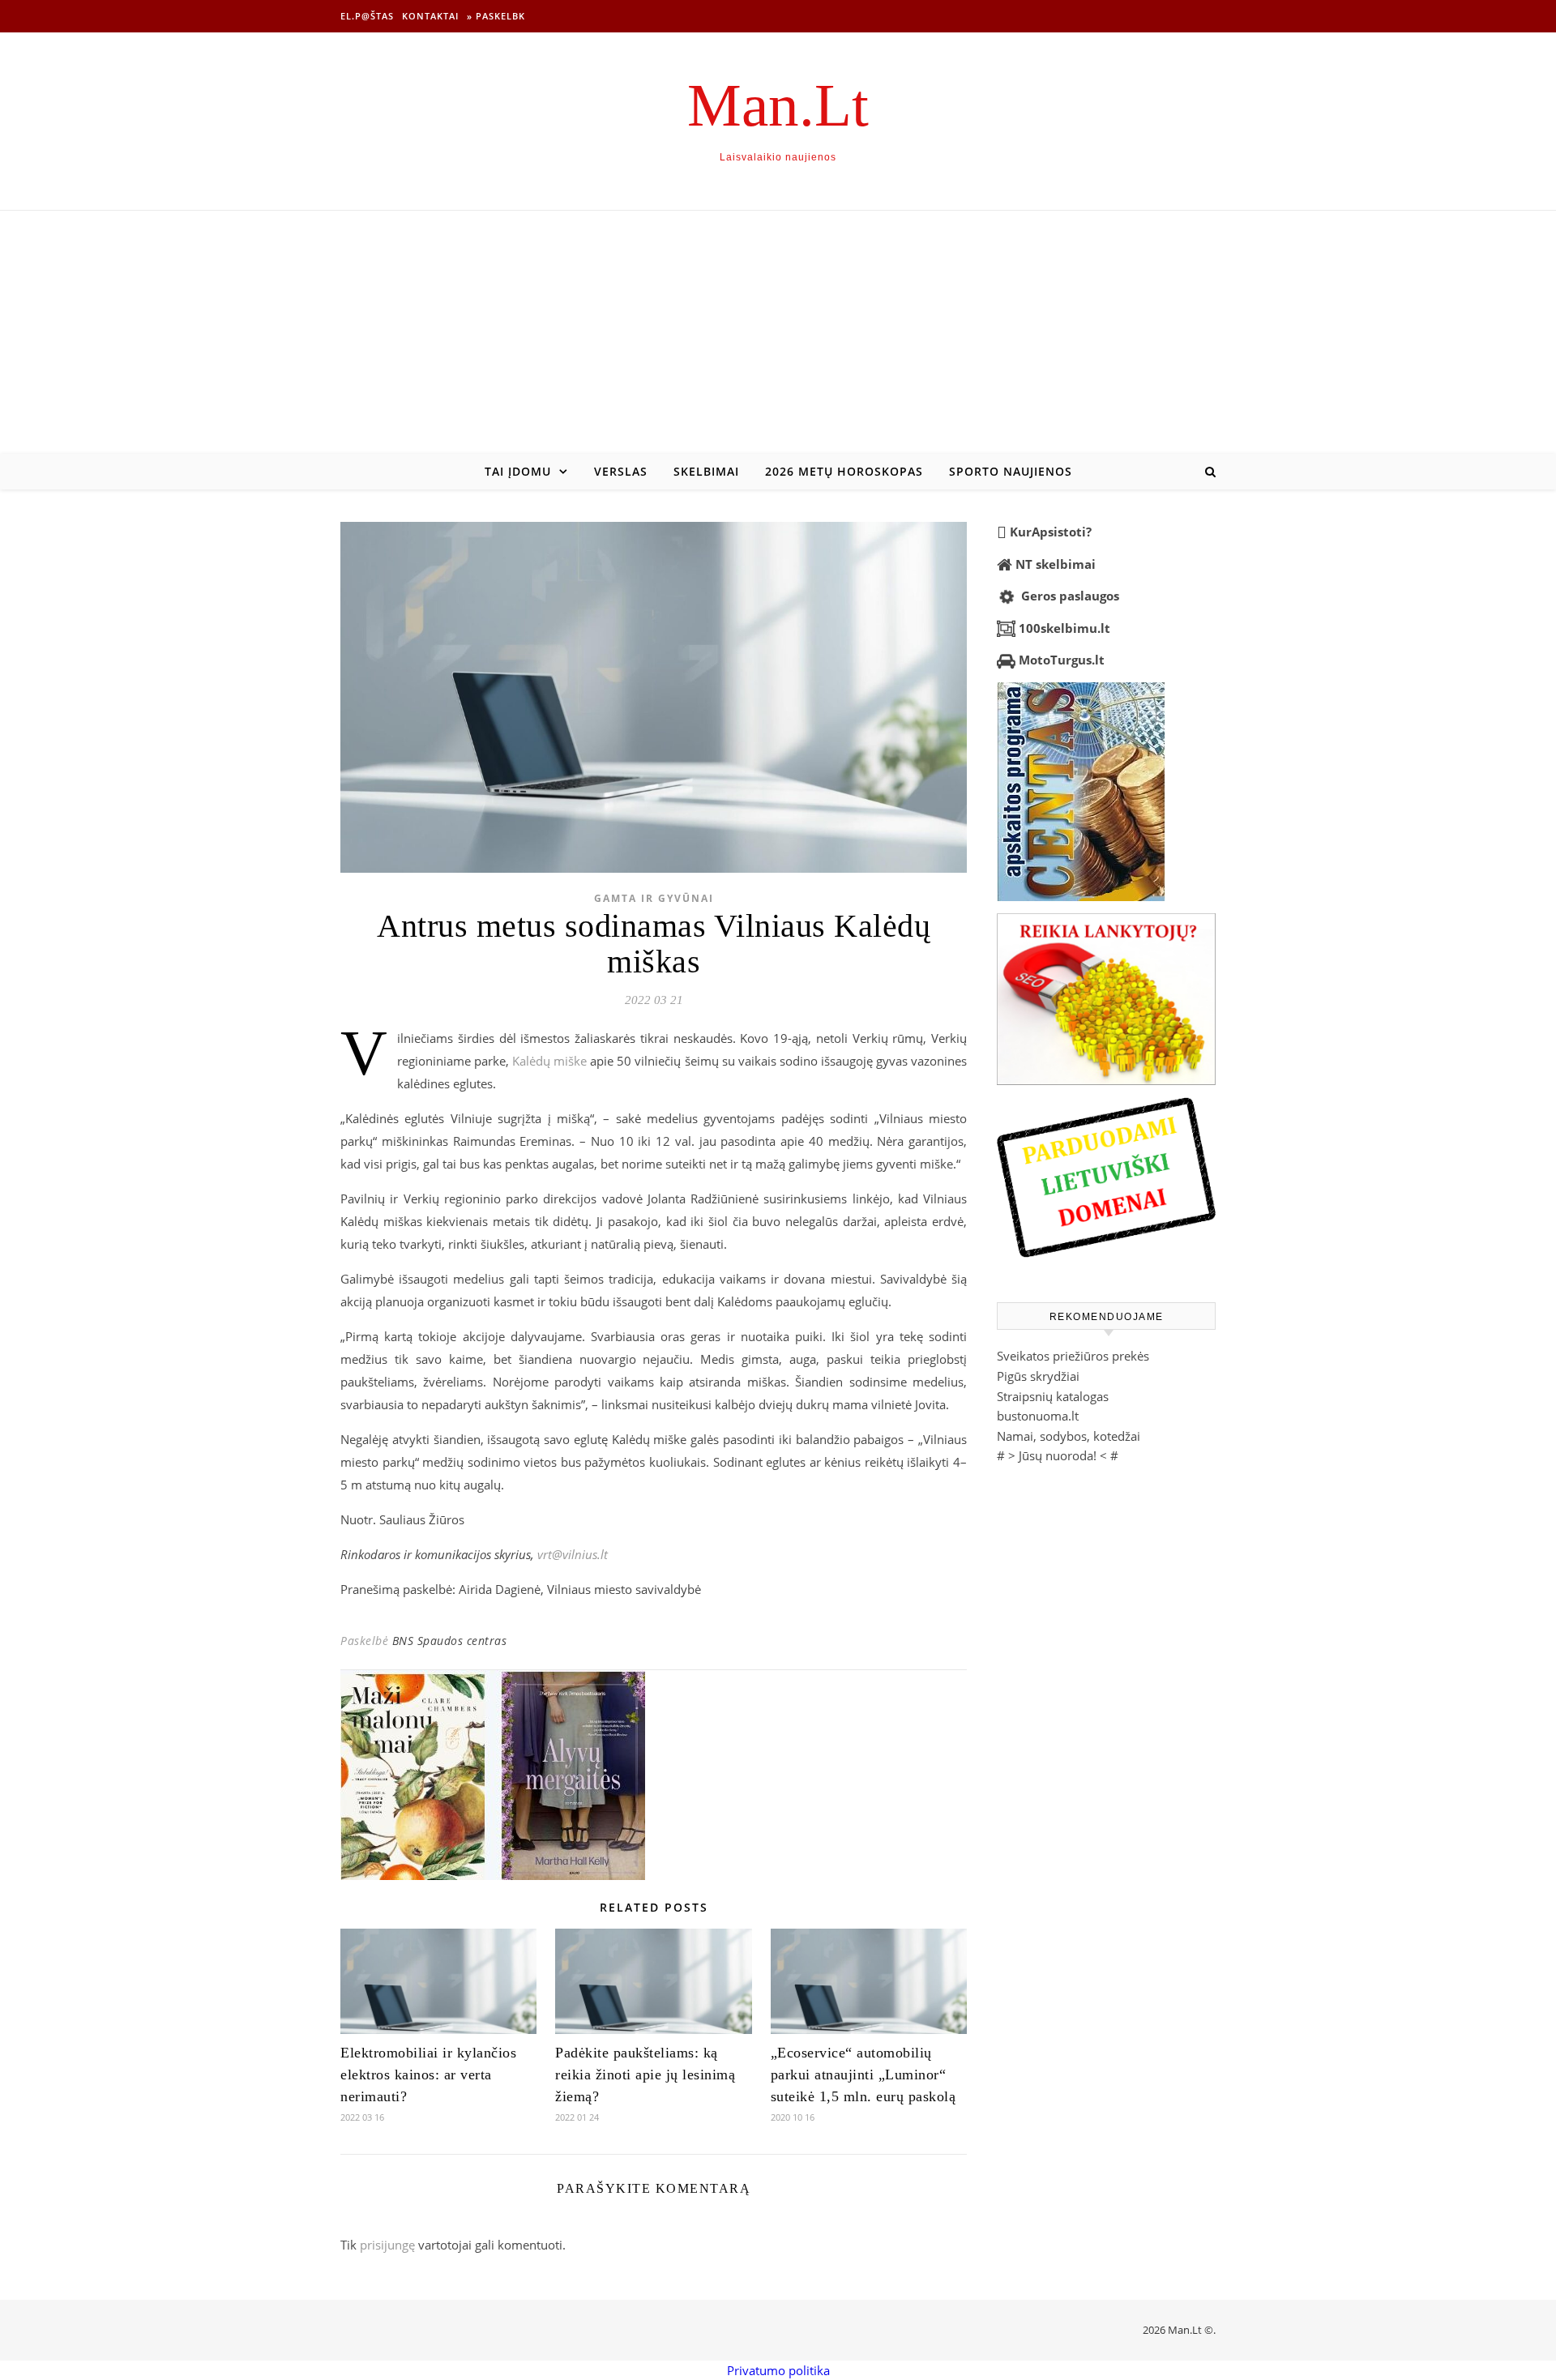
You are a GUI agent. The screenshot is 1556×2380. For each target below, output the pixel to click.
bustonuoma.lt (1038, 1416)
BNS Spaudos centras (450, 1641)
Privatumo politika (778, 2370)
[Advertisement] (778, 332)
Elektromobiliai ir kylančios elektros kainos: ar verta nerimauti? (428, 2074)
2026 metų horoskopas (844, 471)
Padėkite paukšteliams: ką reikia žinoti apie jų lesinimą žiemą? (645, 2074)
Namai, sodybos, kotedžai (1069, 1436)
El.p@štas (367, 16)
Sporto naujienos (1011, 471)
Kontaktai (430, 16)
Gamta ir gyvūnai (654, 898)
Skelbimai (706, 471)
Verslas (621, 471)
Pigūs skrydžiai (1038, 1376)
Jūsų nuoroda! (1058, 1455)
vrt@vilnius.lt (573, 1554)
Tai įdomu (518, 471)
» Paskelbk (496, 16)
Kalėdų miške (549, 1061)
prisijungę (387, 2245)
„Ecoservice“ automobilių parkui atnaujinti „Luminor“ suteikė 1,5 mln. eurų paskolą (863, 2074)
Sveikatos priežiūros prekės (1073, 1356)
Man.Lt (778, 105)
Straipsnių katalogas (1053, 1396)
